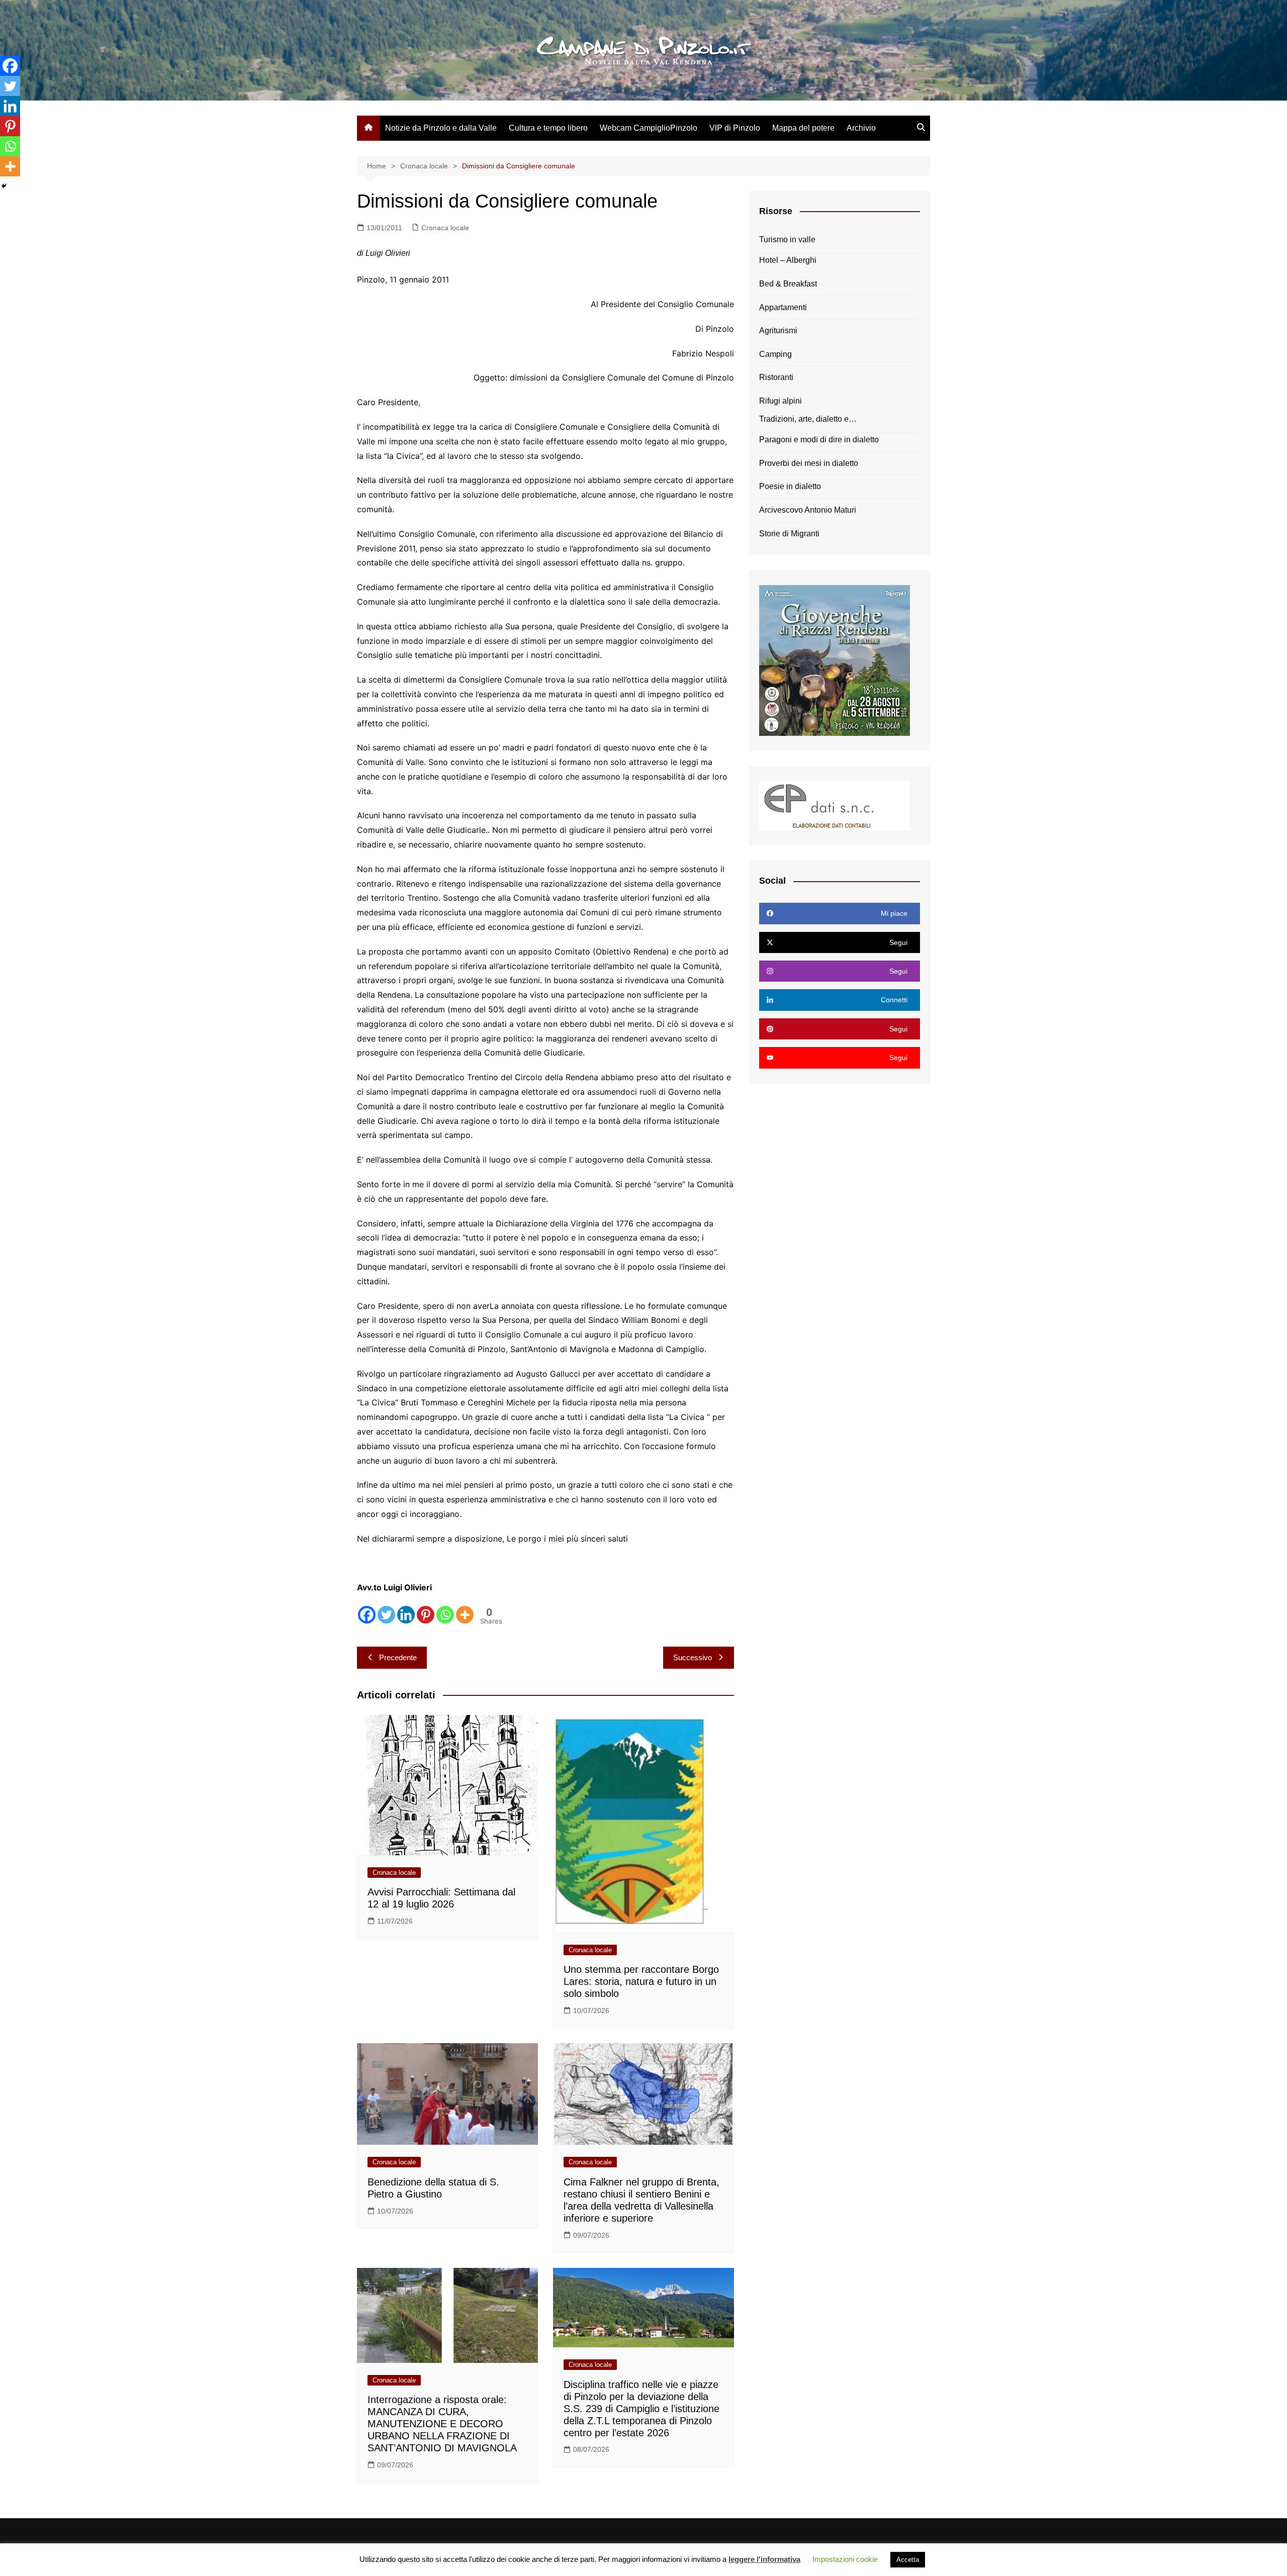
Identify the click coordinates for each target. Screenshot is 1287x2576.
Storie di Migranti (789, 534)
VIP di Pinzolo (735, 128)
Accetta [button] (908, 2560)
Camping (775, 354)
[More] (465, 1615)
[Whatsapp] (445, 1615)
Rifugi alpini (780, 401)
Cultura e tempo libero (548, 128)
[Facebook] (367, 1615)
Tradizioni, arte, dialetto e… (808, 419)
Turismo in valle (787, 240)
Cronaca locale (445, 228)
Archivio (861, 128)
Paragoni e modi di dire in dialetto (819, 440)
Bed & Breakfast (788, 284)
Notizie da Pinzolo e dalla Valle (441, 128)
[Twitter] (386, 1615)
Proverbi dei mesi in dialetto (809, 463)
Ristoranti (776, 377)
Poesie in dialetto (790, 486)
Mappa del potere (803, 128)
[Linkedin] (406, 1615)
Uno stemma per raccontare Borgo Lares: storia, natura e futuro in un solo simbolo (641, 1981)
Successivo (693, 1657)
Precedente (398, 1657)
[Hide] (4, 186)
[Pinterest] (426, 1615)
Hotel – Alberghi (788, 260)
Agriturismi (778, 330)
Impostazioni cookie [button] (845, 2559)
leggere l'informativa (764, 2559)
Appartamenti (783, 307)
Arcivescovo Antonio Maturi (808, 510)
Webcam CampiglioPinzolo (649, 128)
